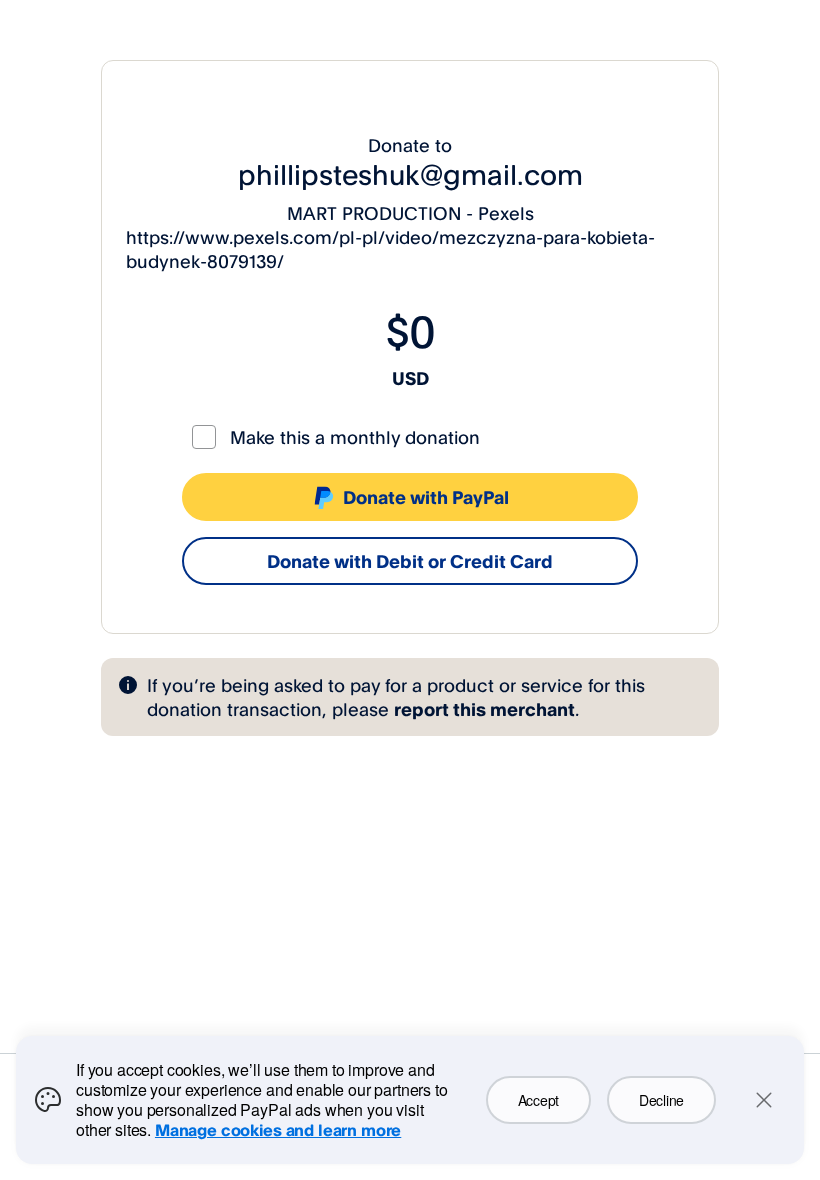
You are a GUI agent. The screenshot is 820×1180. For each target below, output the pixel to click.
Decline (661, 1100)
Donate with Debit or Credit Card (410, 561)
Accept (538, 1100)
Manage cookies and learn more (278, 1130)
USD (410, 378)
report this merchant (484, 709)
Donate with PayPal (426, 497)
